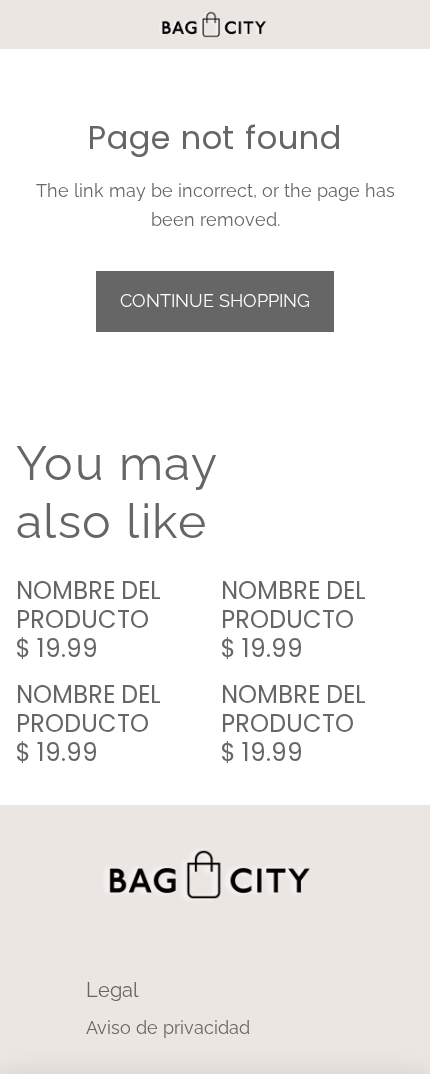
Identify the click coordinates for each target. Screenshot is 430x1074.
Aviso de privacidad (168, 1027)
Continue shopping (215, 300)
